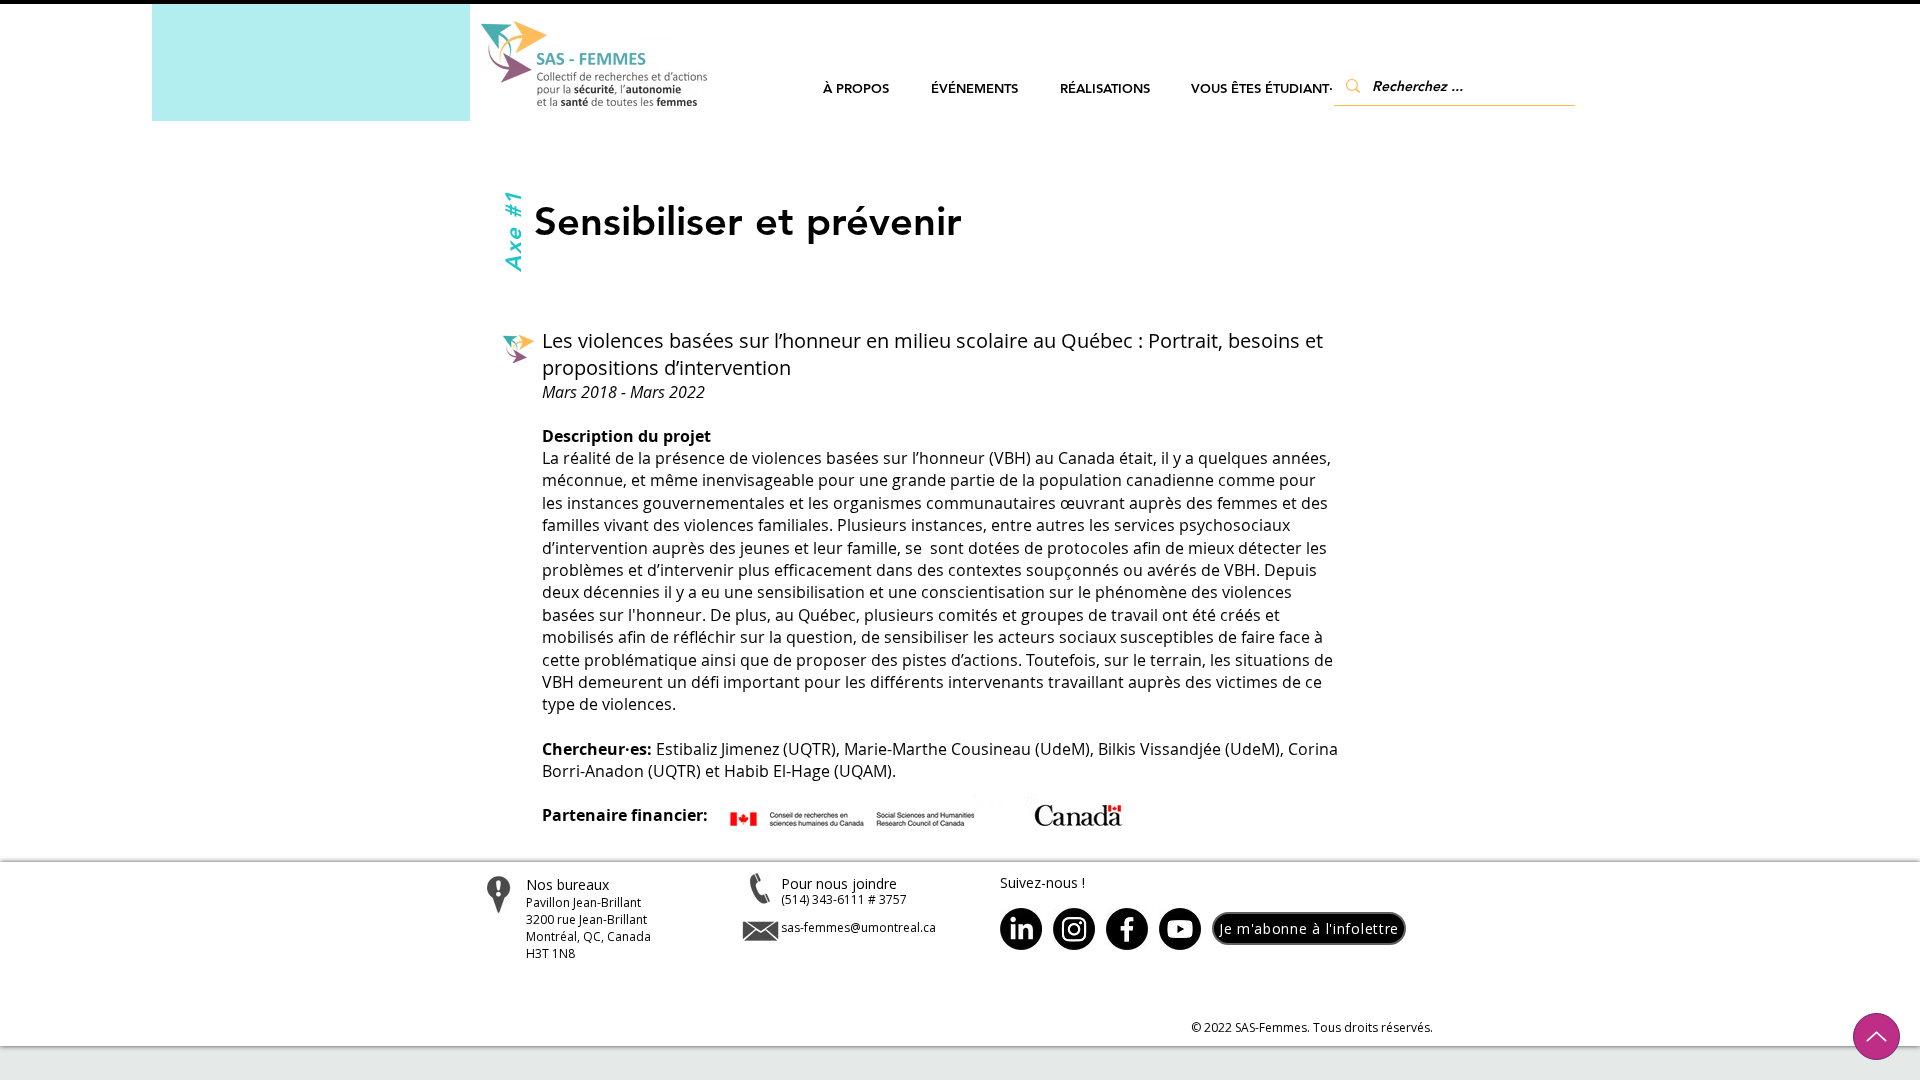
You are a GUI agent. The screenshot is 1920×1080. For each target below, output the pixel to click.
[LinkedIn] (1021, 929)
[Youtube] (1180, 929)
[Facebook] (1127, 929)
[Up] (1876, 1036)
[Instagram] (1074, 929)
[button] (856, 88)
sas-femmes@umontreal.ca (858, 927)
